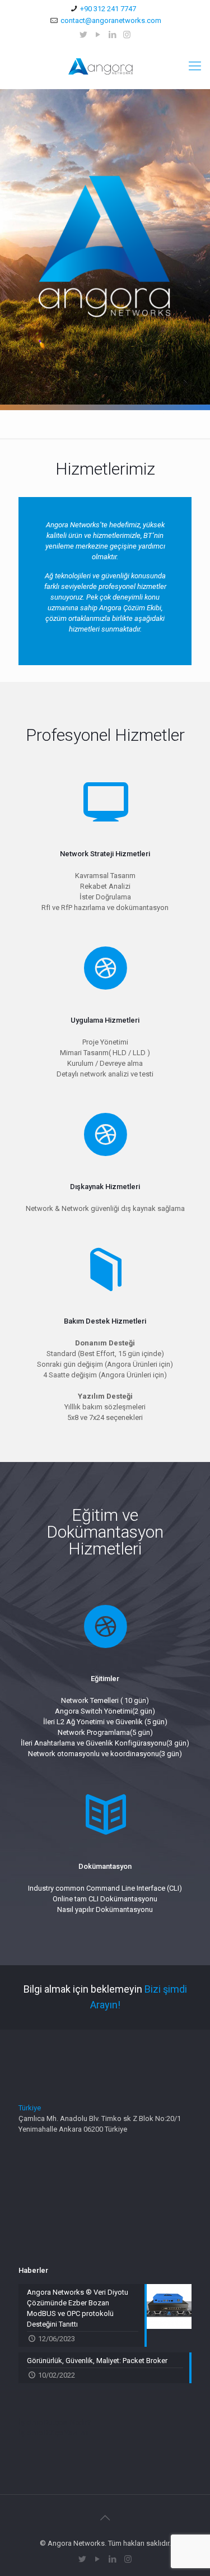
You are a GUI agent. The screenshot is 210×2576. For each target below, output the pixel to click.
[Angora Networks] (105, 66)
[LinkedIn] (112, 35)
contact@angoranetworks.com (111, 20)
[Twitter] (83, 35)
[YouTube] (98, 35)
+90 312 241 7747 (108, 9)
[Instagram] (127, 35)
